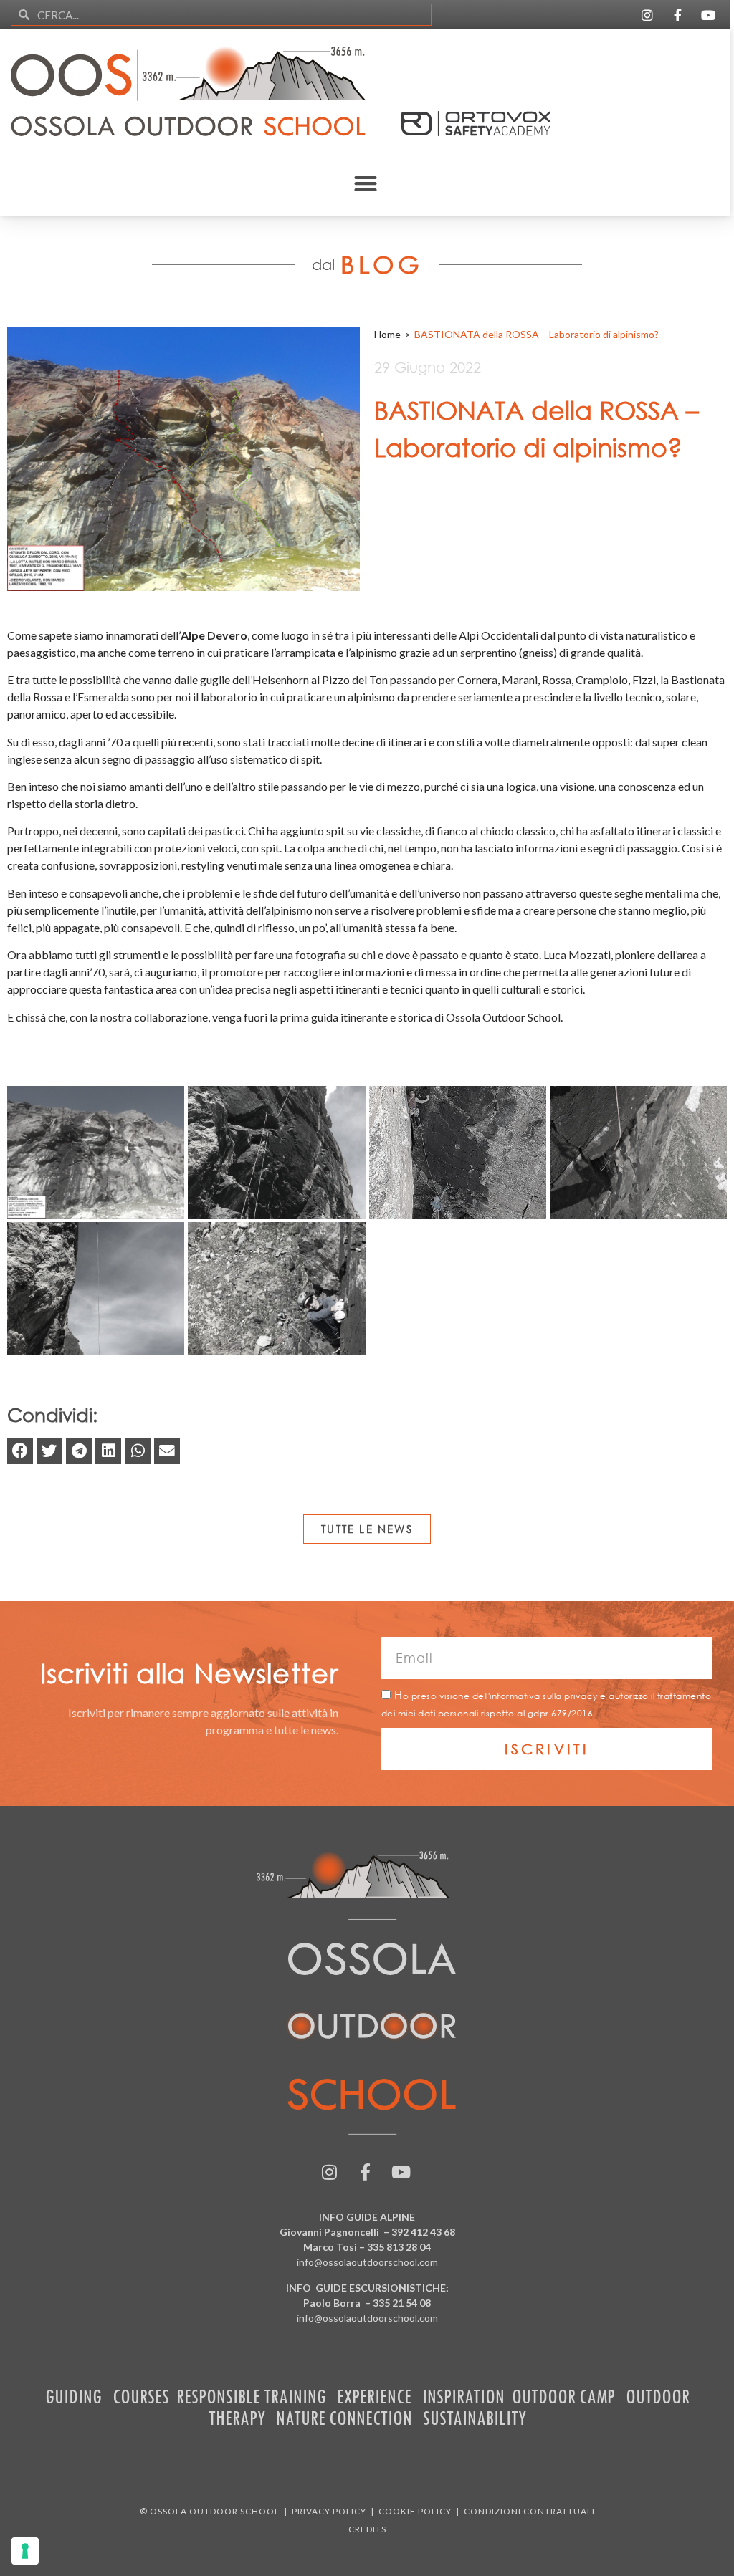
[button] (365, 183)
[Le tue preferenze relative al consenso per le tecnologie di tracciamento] (25, 2551)
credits (367, 2529)
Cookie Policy (415, 2511)
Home (387, 334)
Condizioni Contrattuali (529, 2511)
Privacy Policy (329, 2511)
